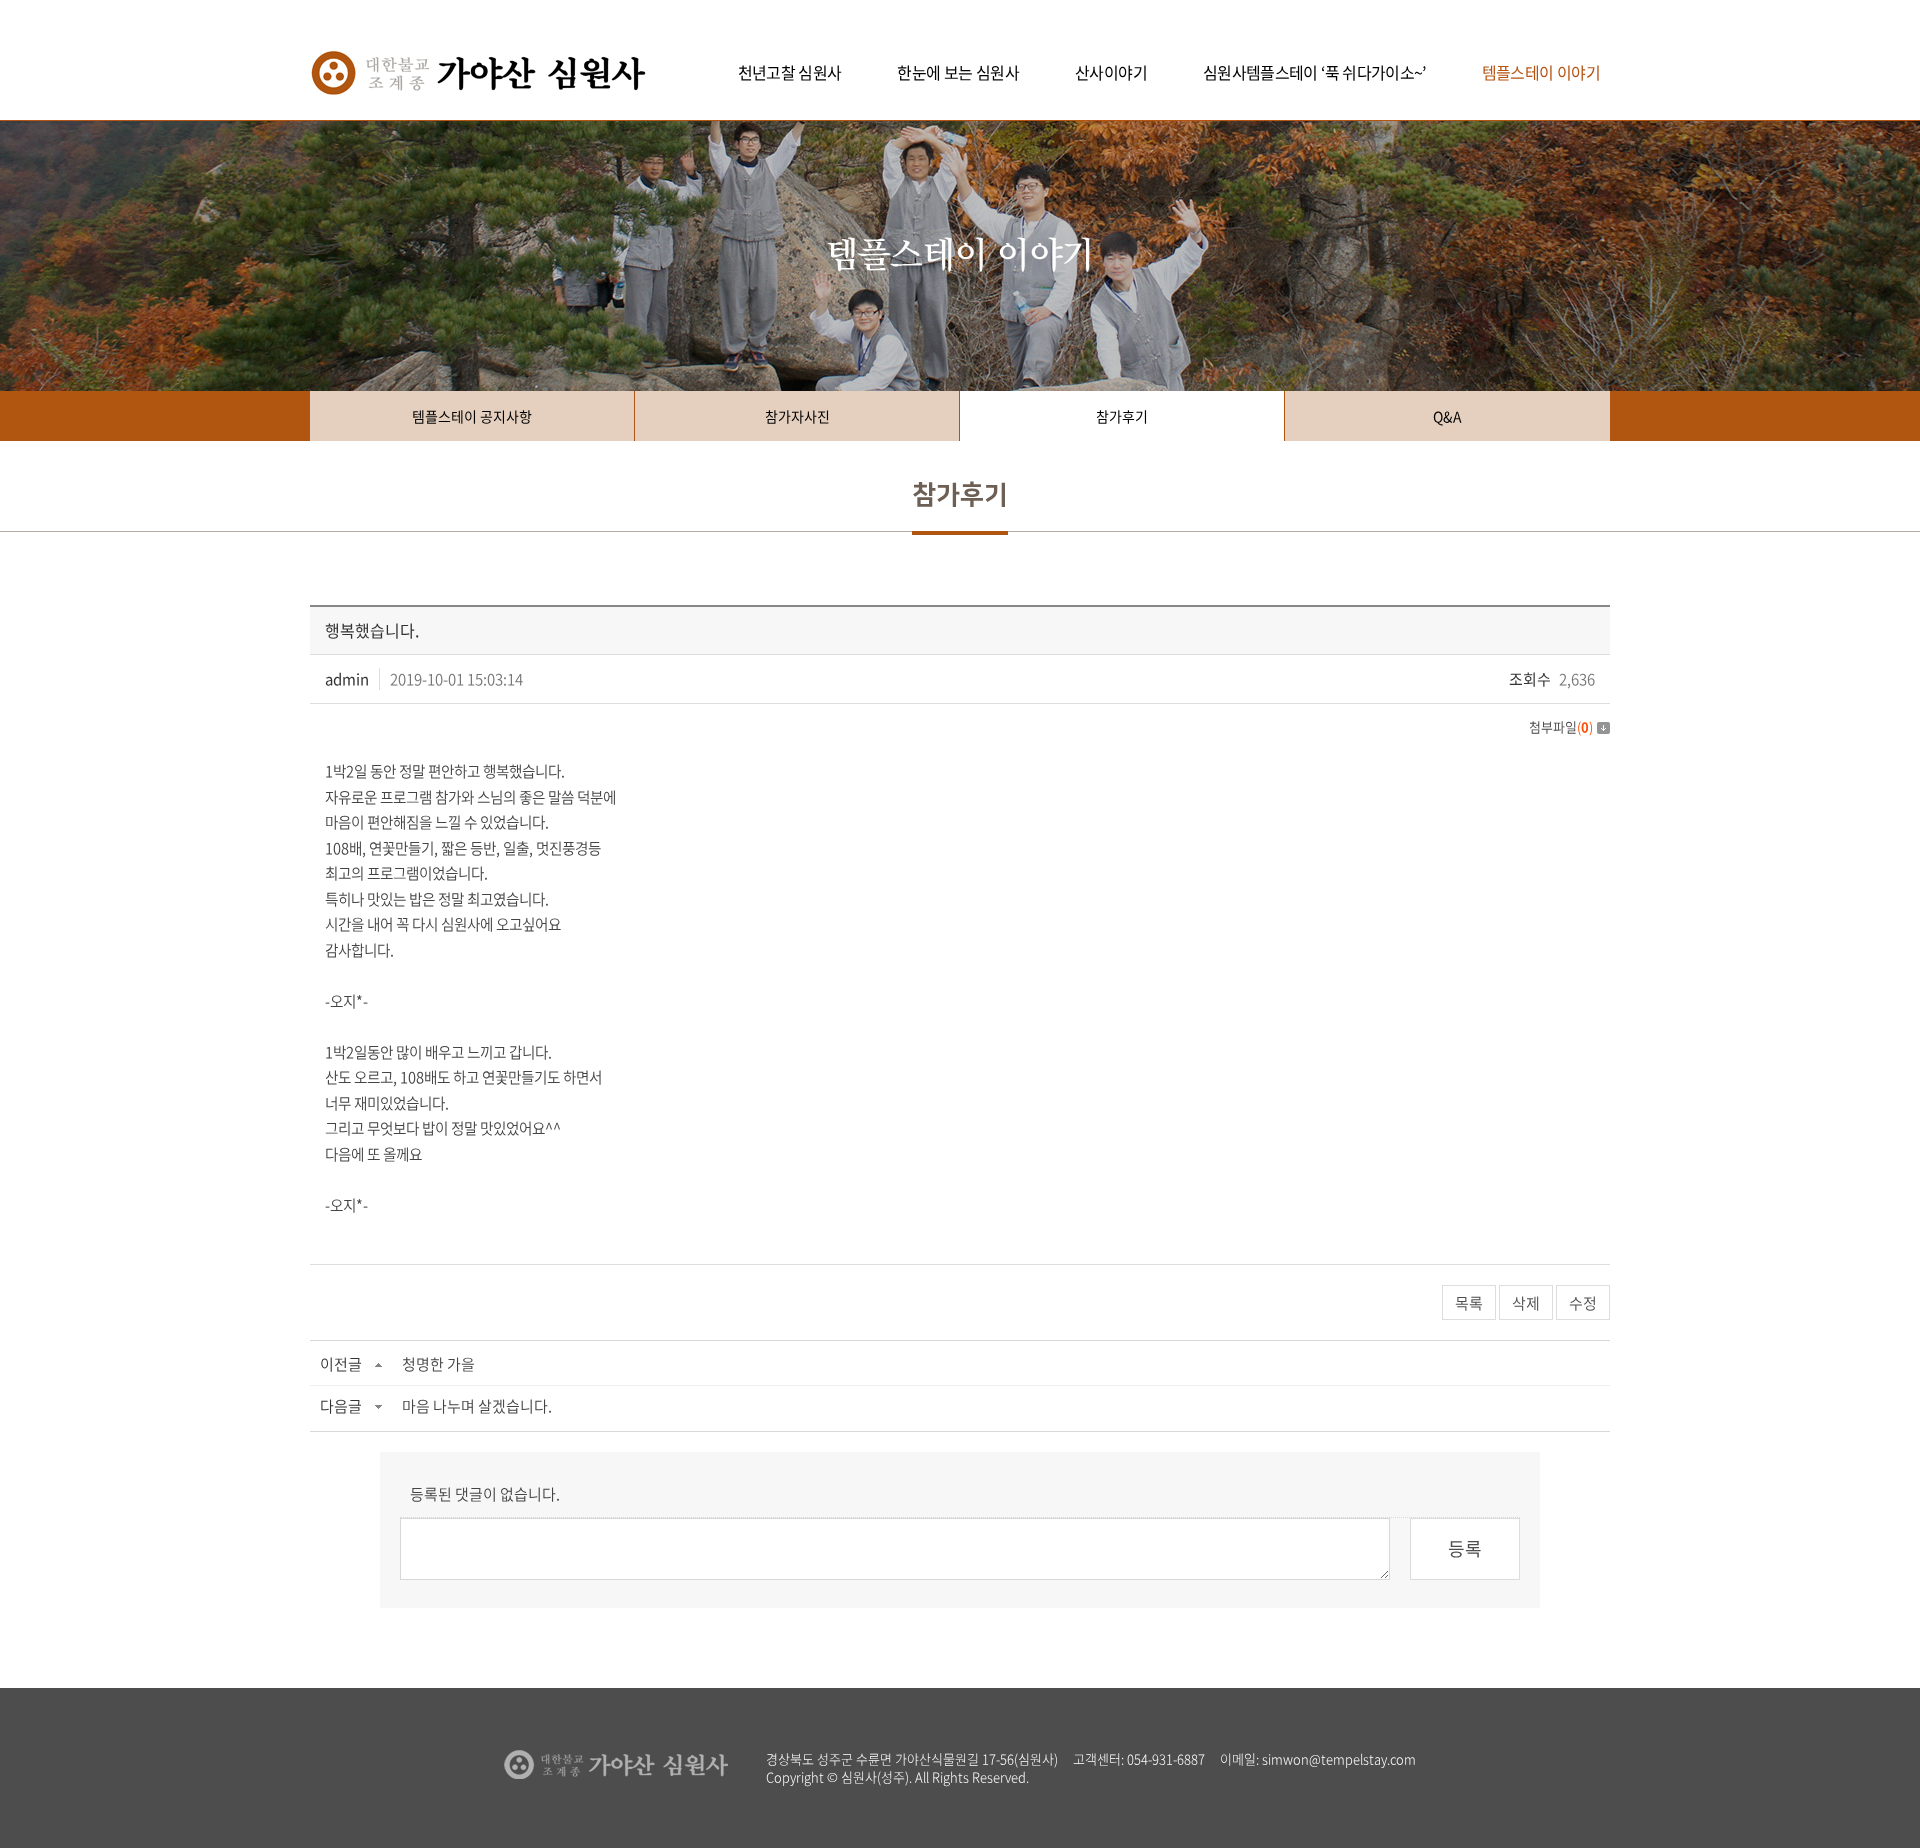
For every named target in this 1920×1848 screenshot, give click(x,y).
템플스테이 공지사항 (472, 416)
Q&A (1447, 416)
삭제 (1526, 1303)
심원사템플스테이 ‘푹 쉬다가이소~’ (1314, 72)
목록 (1469, 1303)
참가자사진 (797, 416)
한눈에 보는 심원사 (958, 72)
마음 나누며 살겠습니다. (477, 1406)
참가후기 (1122, 416)
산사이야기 (1111, 72)
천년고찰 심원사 (790, 72)
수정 (1583, 1303)
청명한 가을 (438, 1364)
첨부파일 (1561, 726)
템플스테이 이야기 (1541, 72)
